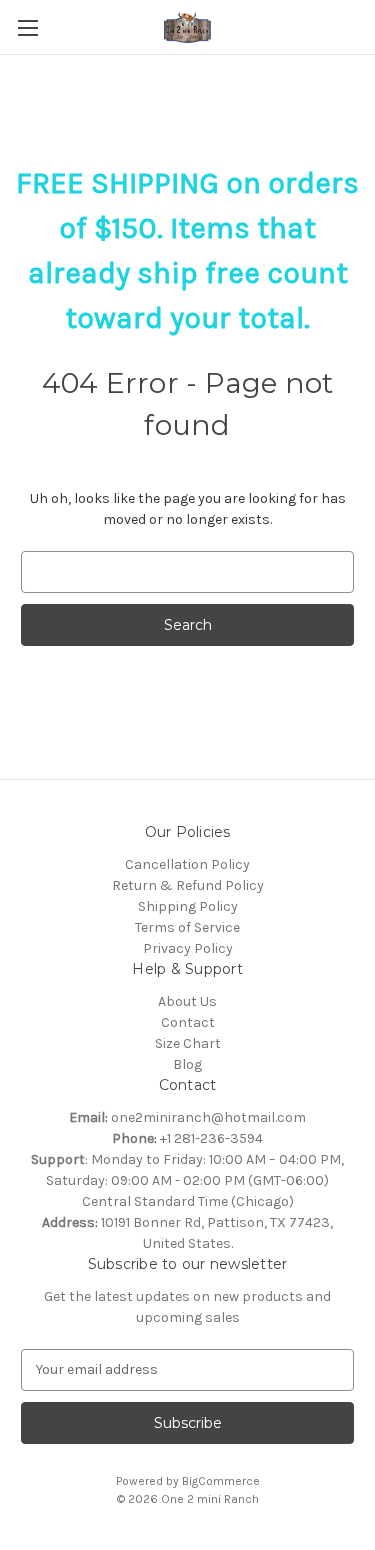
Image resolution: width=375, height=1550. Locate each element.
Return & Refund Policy (188, 885)
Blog (187, 1064)
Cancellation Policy (187, 864)
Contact (188, 1022)
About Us (187, 1001)
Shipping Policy (188, 906)
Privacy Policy (188, 948)
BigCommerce (221, 1481)
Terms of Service (187, 927)
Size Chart (188, 1043)
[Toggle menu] (27, 27)
